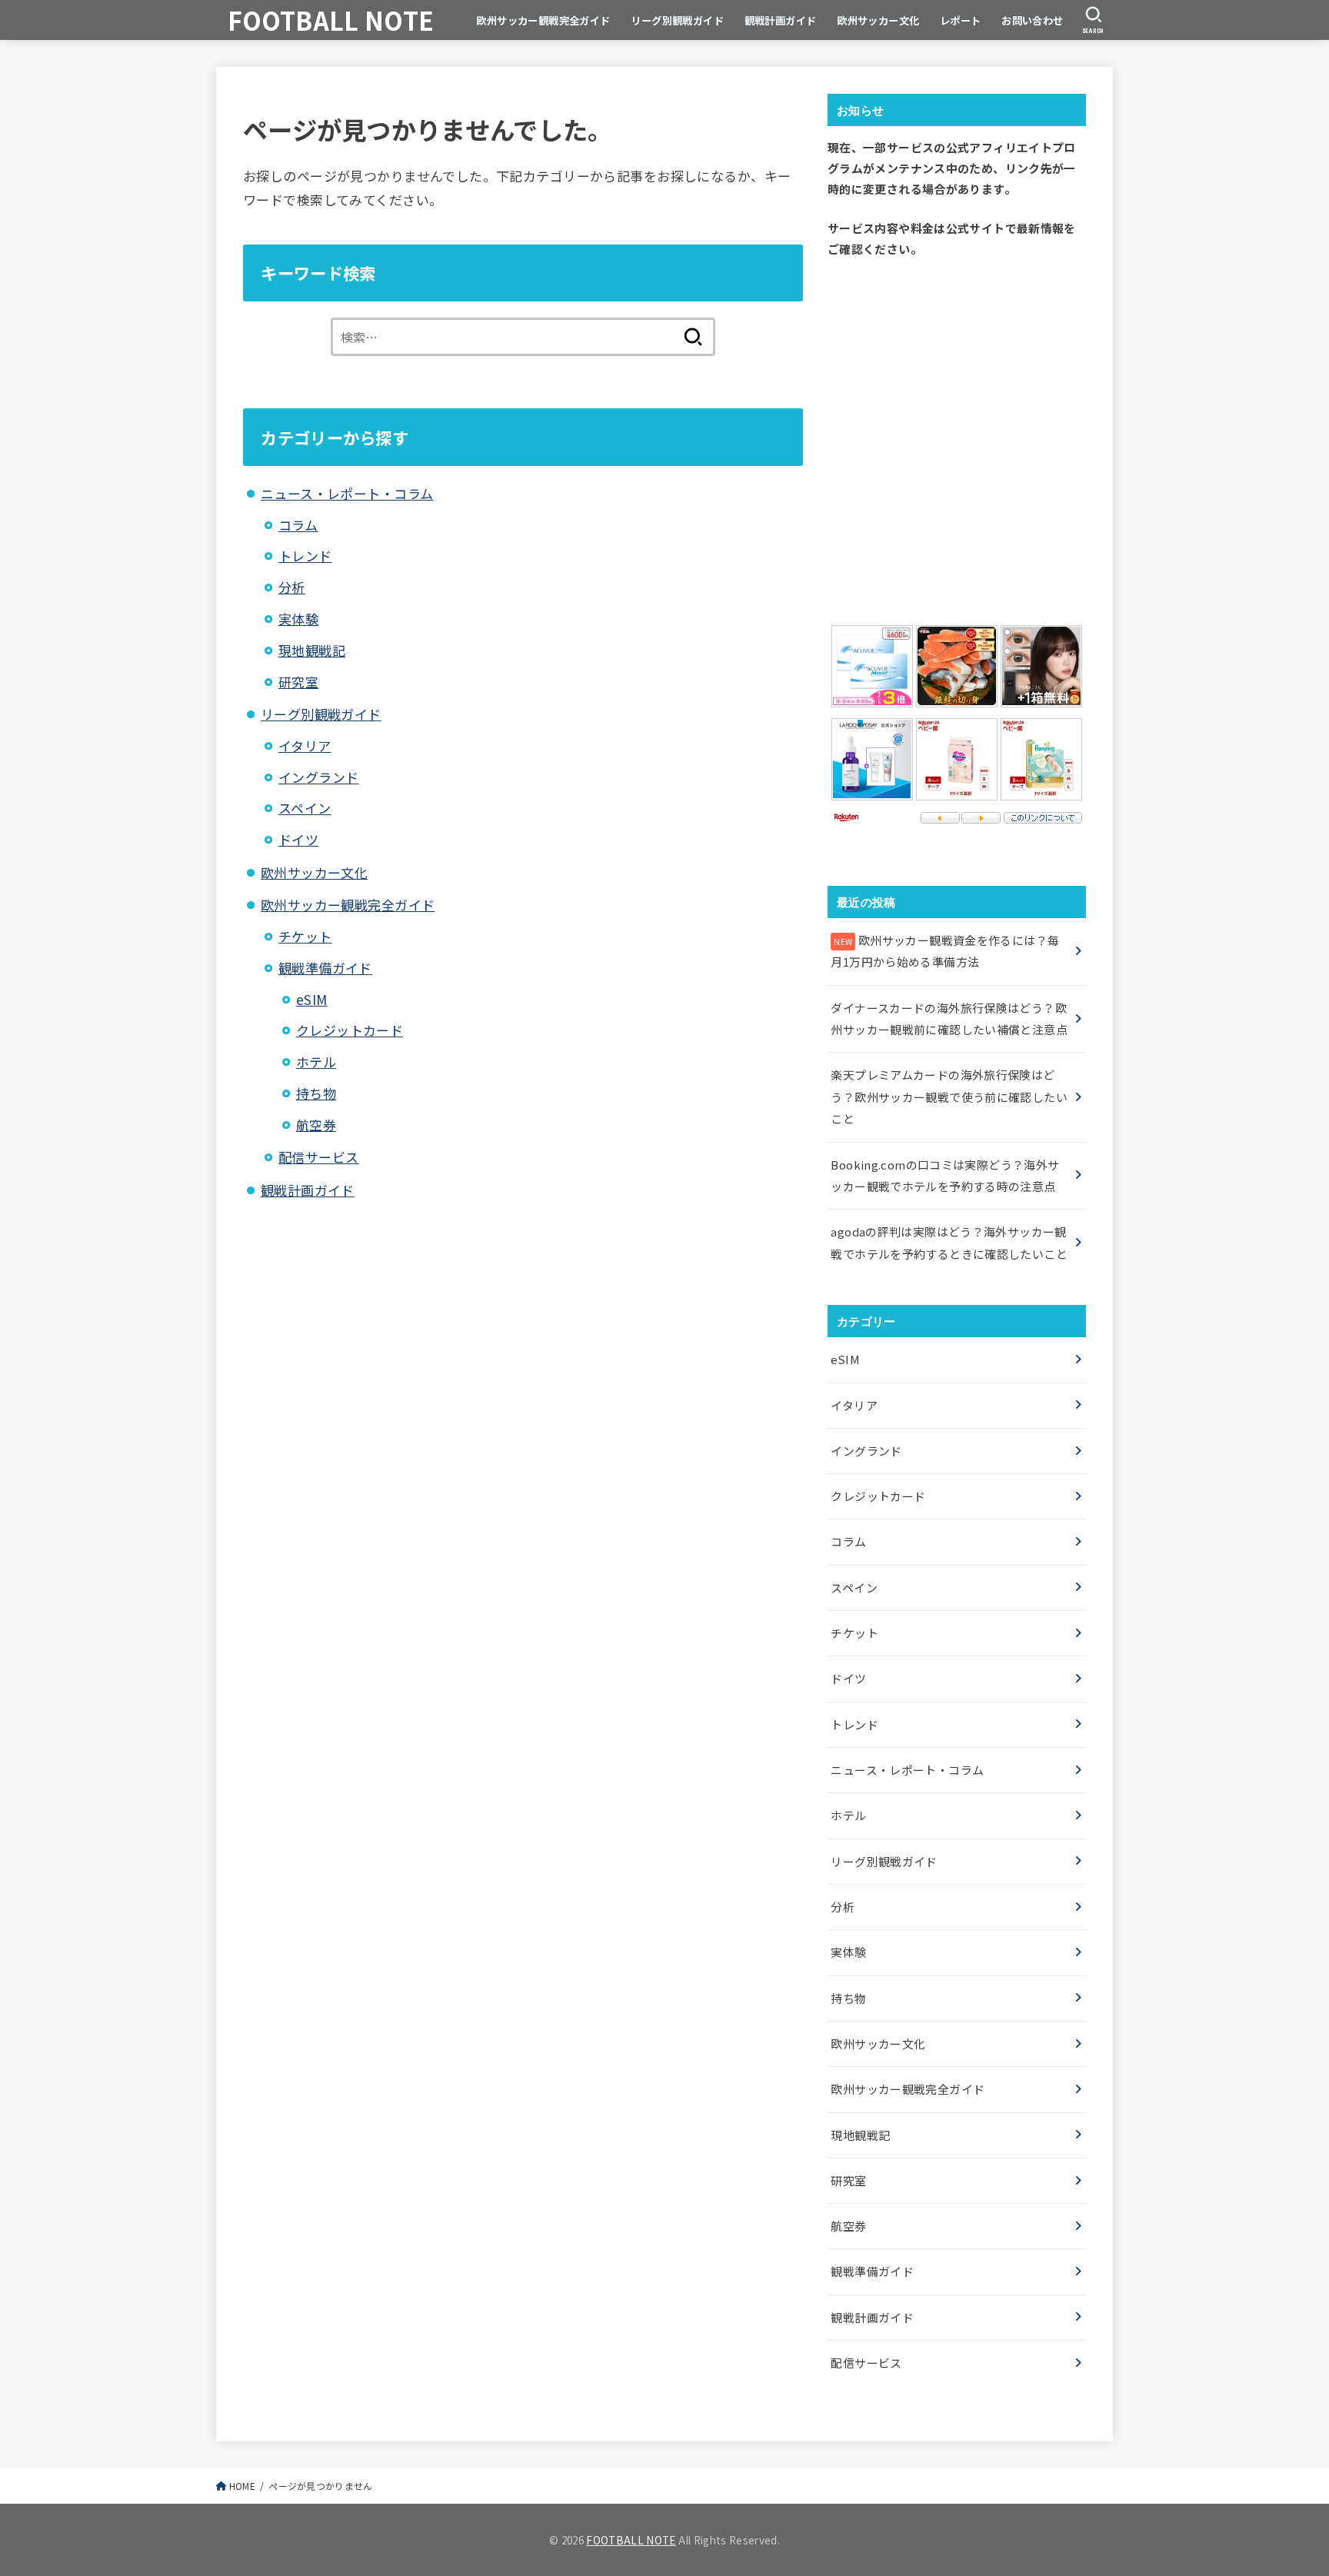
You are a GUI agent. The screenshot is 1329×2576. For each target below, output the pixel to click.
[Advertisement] (957, 438)
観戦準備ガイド (325, 968)
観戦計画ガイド (781, 20)
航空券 (316, 1125)
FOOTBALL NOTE (331, 20)
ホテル (316, 1062)
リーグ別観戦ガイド (677, 20)
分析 (292, 587)
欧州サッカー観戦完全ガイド (543, 20)
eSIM (312, 999)
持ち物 (316, 1093)
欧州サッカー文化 (878, 20)
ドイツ (298, 839)
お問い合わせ (1033, 20)
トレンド (305, 556)
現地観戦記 (312, 650)
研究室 (298, 682)
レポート (961, 20)
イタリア (305, 746)
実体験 (298, 619)
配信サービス (319, 1157)
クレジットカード (350, 1030)
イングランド (319, 777)
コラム (298, 525)
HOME (242, 2486)
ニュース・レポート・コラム (347, 493)
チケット (305, 936)
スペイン (305, 808)
